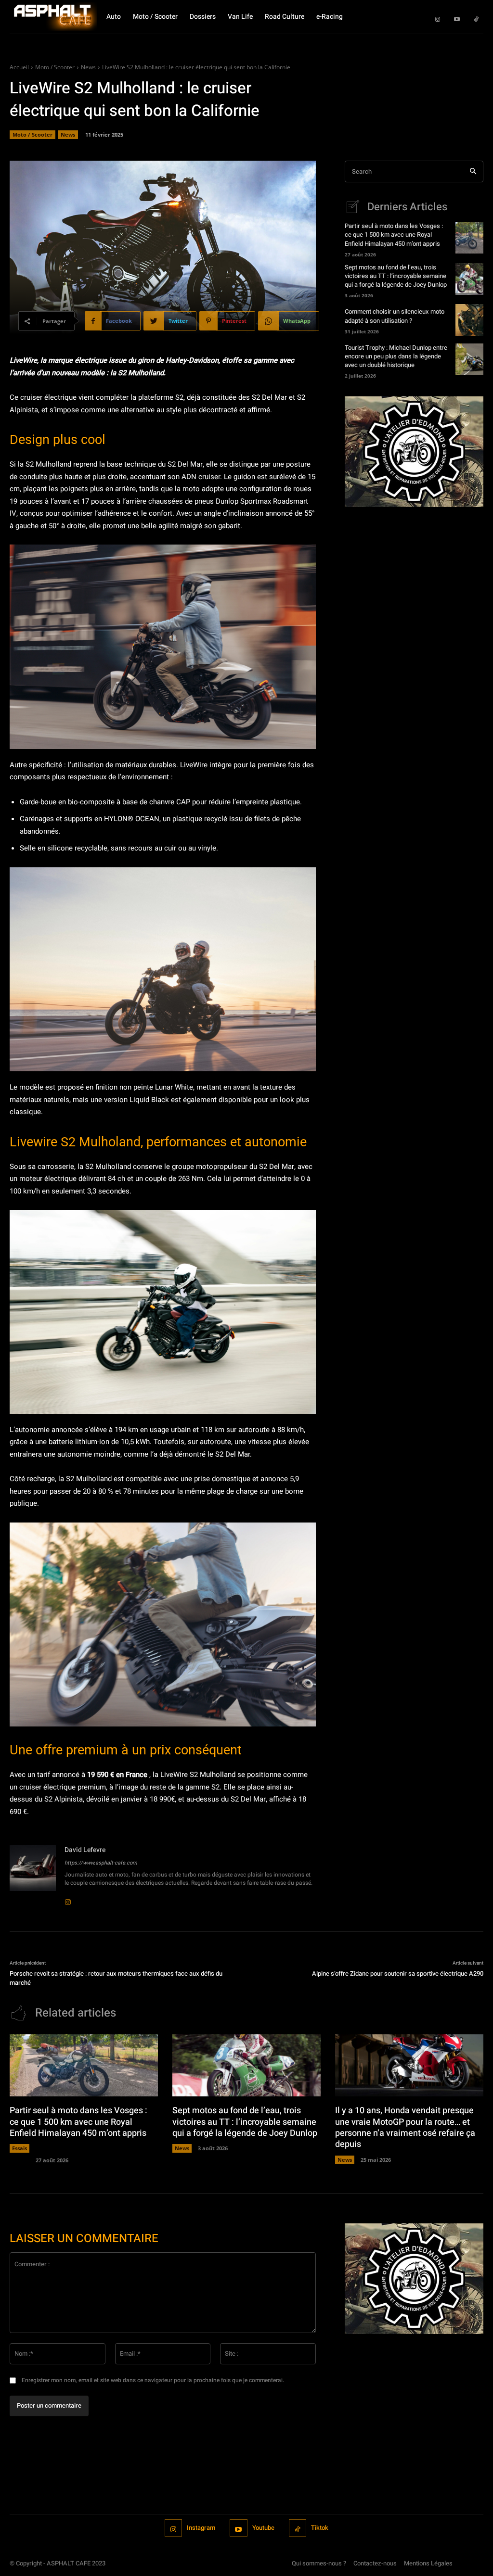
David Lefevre (85, 1850)
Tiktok (320, 2528)
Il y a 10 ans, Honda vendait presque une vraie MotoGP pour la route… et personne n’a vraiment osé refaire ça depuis (405, 2127)
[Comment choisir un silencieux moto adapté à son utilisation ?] (469, 320)
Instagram (201, 2528)
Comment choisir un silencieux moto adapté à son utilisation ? (395, 316)
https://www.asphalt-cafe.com (101, 1863)
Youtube (263, 2528)
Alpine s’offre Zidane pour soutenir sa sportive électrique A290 (398, 1973)
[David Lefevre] (33, 1874)
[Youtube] (457, 17)
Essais (19, 2148)
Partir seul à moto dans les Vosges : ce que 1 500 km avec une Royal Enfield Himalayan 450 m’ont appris (394, 235)
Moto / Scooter (55, 67)
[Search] (473, 171)
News (88, 67)
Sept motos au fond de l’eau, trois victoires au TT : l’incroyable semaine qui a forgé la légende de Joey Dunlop (396, 276)
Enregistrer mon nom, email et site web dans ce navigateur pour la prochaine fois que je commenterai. (153, 2380)
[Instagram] (438, 17)
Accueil (19, 67)
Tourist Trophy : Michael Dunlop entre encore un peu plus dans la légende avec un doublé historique (396, 356)
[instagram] (68, 1896)
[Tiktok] (476, 17)
